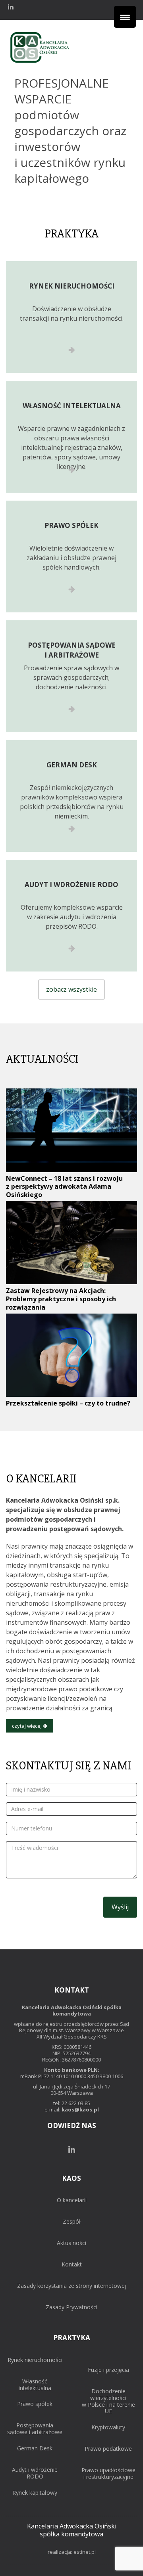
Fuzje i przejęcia (108, 2370)
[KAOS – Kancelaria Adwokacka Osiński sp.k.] (40, 63)
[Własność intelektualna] (71, 437)
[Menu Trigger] (125, 17)
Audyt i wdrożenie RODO (35, 2473)
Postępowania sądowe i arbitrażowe (35, 2429)
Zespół (72, 2222)
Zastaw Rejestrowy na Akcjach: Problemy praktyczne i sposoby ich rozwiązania (61, 1299)
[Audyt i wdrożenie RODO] (71, 916)
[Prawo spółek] (71, 557)
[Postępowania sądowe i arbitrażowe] (71, 676)
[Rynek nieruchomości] (71, 317)
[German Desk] (71, 796)
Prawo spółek (35, 2404)
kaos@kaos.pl (80, 2109)
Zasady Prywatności (71, 2307)
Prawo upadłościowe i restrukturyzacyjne (108, 2474)
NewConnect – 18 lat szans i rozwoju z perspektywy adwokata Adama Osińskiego (64, 1187)
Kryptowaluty (108, 2428)
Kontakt (72, 2265)
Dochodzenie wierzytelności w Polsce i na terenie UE (108, 2401)
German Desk (35, 2449)
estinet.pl (85, 2552)
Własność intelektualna (35, 2385)
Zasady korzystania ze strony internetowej (72, 2286)
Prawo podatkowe (108, 2449)
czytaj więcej (27, 1726)
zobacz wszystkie (71, 989)
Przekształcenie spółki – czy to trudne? (68, 1403)
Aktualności (71, 2243)
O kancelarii (72, 2200)
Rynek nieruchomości (35, 2360)
